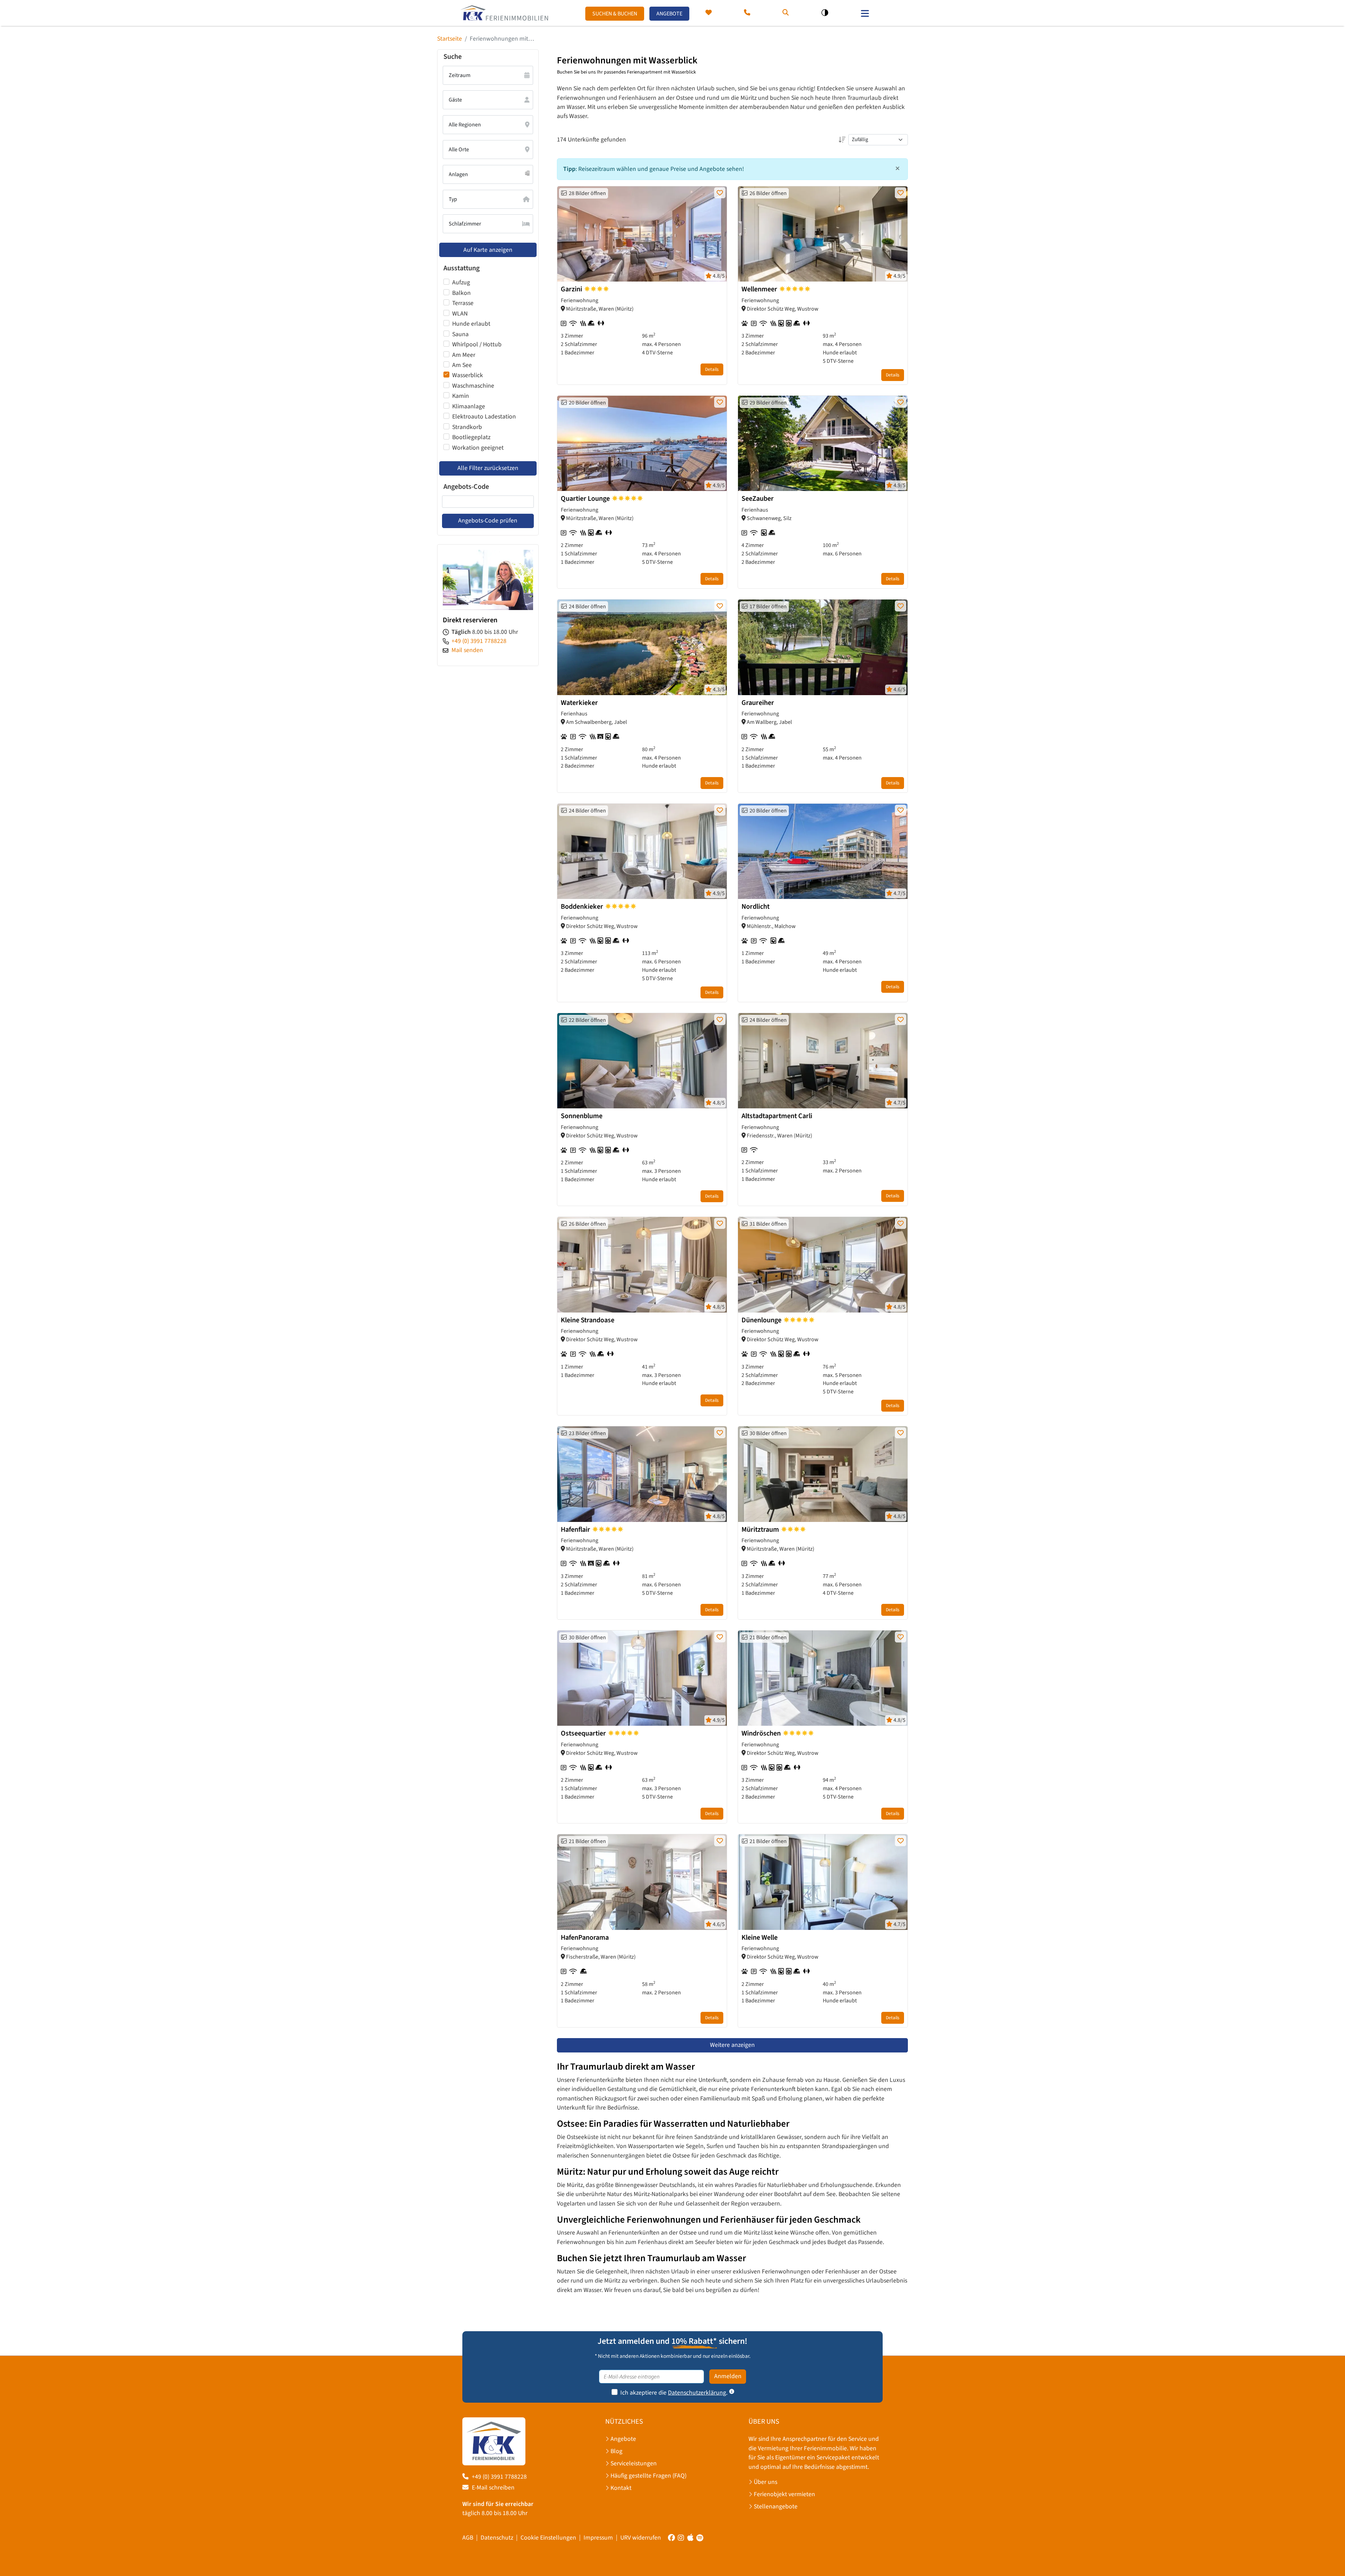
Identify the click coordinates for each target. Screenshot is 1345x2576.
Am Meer (464, 355)
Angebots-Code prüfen (488, 521)
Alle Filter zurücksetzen (488, 468)
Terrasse (463, 303)
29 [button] (767, 403)
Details (712, 369)
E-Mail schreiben (493, 2488)
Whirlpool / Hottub (477, 344)
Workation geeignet (478, 448)
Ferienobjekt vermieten (784, 2494)
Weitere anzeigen (732, 2045)
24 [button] (586, 607)
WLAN (460, 314)
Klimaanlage (469, 406)
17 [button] (767, 607)
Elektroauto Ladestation (484, 417)
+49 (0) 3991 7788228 (479, 641)
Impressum (598, 2538)
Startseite (450, 39)
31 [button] (767, 1224)
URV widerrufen (641, 2538)
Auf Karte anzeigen (488, 250)
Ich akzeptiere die (643, 2393)
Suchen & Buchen (615, 14)
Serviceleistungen (634, 2463)
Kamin (461, 396)
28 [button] (586, 193)
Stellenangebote (776, 2506)
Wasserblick (468, 375)
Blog (616, 2451)
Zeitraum (460, 75)
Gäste (455, 100)
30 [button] (767, 1433)
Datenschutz (497, 2538)
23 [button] (586, 1433)
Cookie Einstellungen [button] (548, 2538)
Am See (462, 365)
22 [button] (586, 1020)
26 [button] (767, 193)
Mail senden (467, 650)
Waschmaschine (473, 386)
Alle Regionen (465, 125)
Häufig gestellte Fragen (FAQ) (649, 2476)
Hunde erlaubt (471, 324)
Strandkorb (467, 427)
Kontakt (621, 2488)
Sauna (460, 334)
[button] (786, 13)
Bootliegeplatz (471, 437)
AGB (468, 2538)
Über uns (765, 2482)
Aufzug (461, 282)
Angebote (669, 14)
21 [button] (767, 1637)
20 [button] (586, 403)
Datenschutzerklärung (697, 2393)
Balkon (461, 293)
